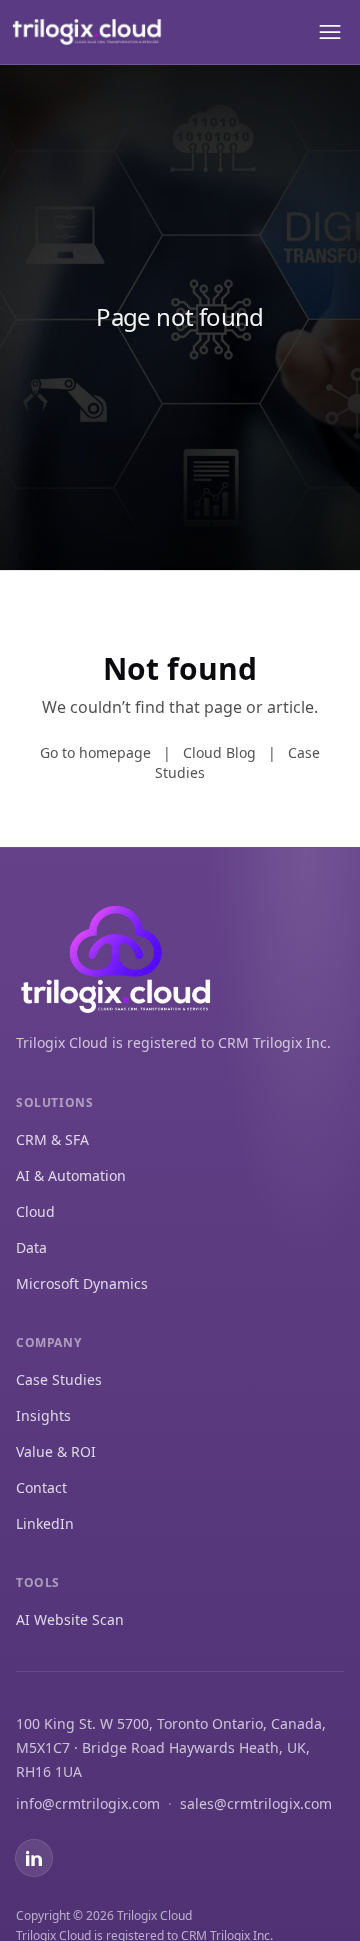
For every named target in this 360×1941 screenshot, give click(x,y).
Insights (43, 1415)
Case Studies (59, 1379)
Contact (41, 1487)
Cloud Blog (219, 752)
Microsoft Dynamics (82, 1283)
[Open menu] (328, 32)
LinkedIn (45, 1523)
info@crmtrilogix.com (88, 1803)
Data (31, 1247)
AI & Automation (71, 1175)
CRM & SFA (52, 1139)
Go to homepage (95, 752)
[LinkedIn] (34, 1858)
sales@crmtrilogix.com (256, 1803)
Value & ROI (56, 1451)
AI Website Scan (70, 1619)
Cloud (35, 1211)
